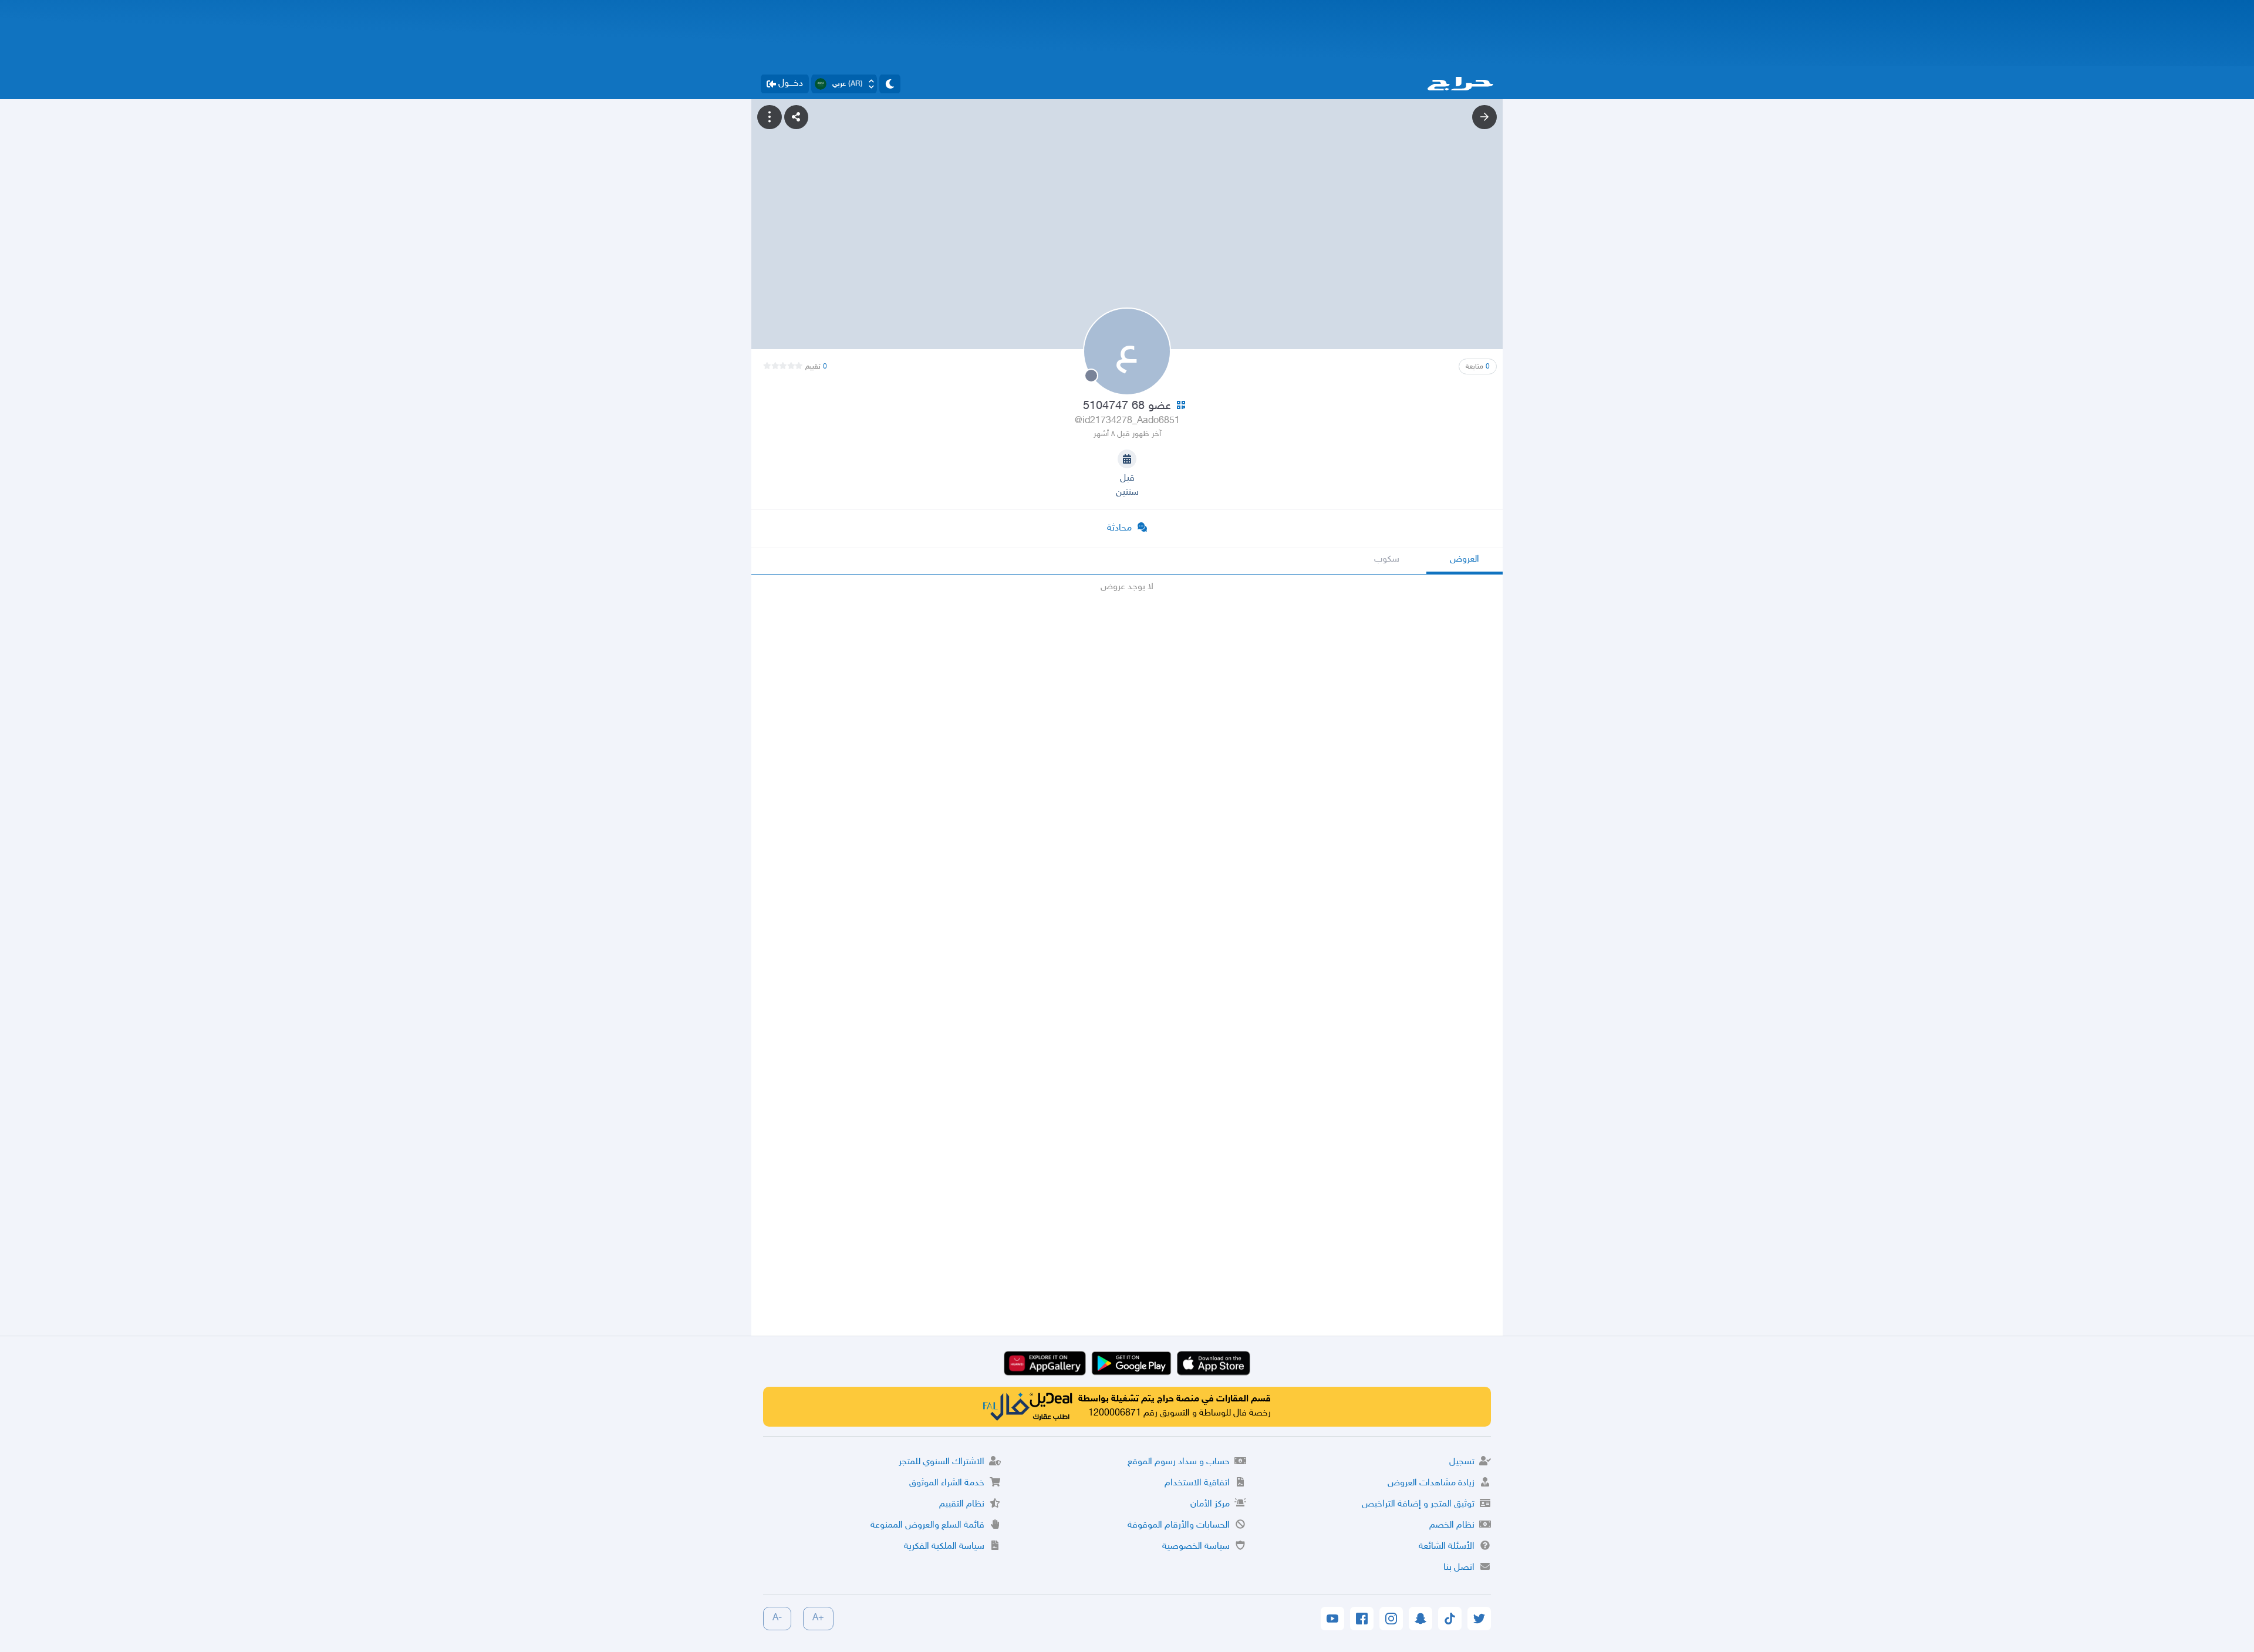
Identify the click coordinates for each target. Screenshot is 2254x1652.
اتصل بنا (1459, 1568)
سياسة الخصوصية (1196, 1547)
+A (818, 1618)
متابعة (1478, 367)
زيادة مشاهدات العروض (1431, 1483)
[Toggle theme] (890, 84)
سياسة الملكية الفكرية (944, 1547)
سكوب (1387, 560)
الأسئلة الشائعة (1447, 1547)
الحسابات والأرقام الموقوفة (1179, 1526)
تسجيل (1462, 1462)
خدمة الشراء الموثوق (947, 1483)
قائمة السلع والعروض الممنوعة (927, 1526)
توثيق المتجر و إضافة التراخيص (1418, 1504)
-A (777, 1618)
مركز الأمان (1210, 1504)
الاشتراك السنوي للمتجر (942, 1462)
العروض (1465, 560)
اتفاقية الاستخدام (1197, 1483)
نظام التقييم (962, 1504)
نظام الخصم (1452, 1526)
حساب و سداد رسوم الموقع (1179, 1462)
